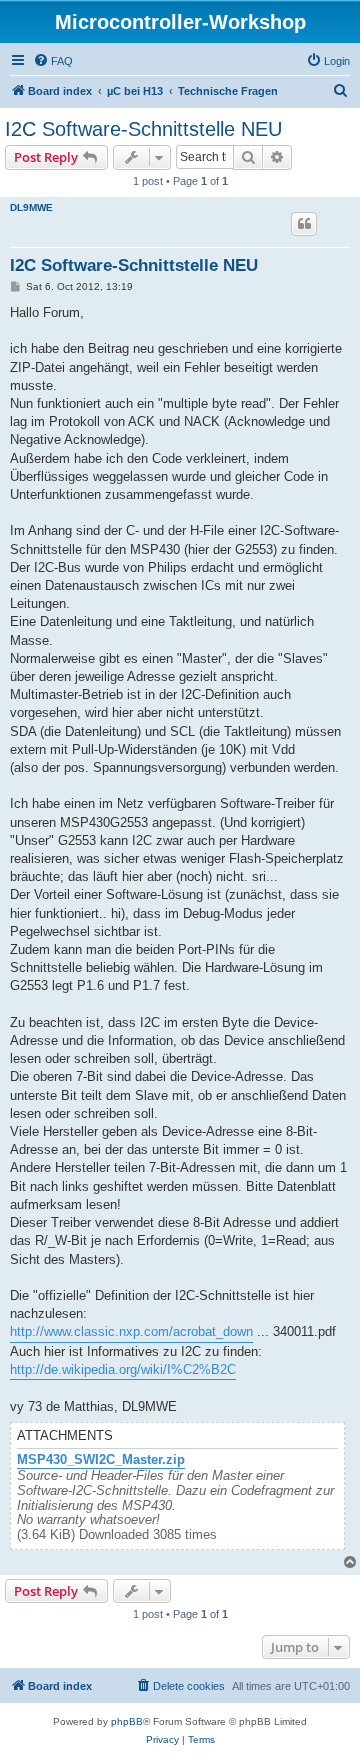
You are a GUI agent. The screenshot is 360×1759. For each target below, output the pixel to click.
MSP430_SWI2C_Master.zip (101, 1460)
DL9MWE (31, 207)
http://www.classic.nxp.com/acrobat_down (131, 1331)
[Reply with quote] (304, 224)
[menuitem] (53, 61)
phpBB (127, 1721)
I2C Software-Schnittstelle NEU (143, 129)
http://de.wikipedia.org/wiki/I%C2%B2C (123, 1369)
